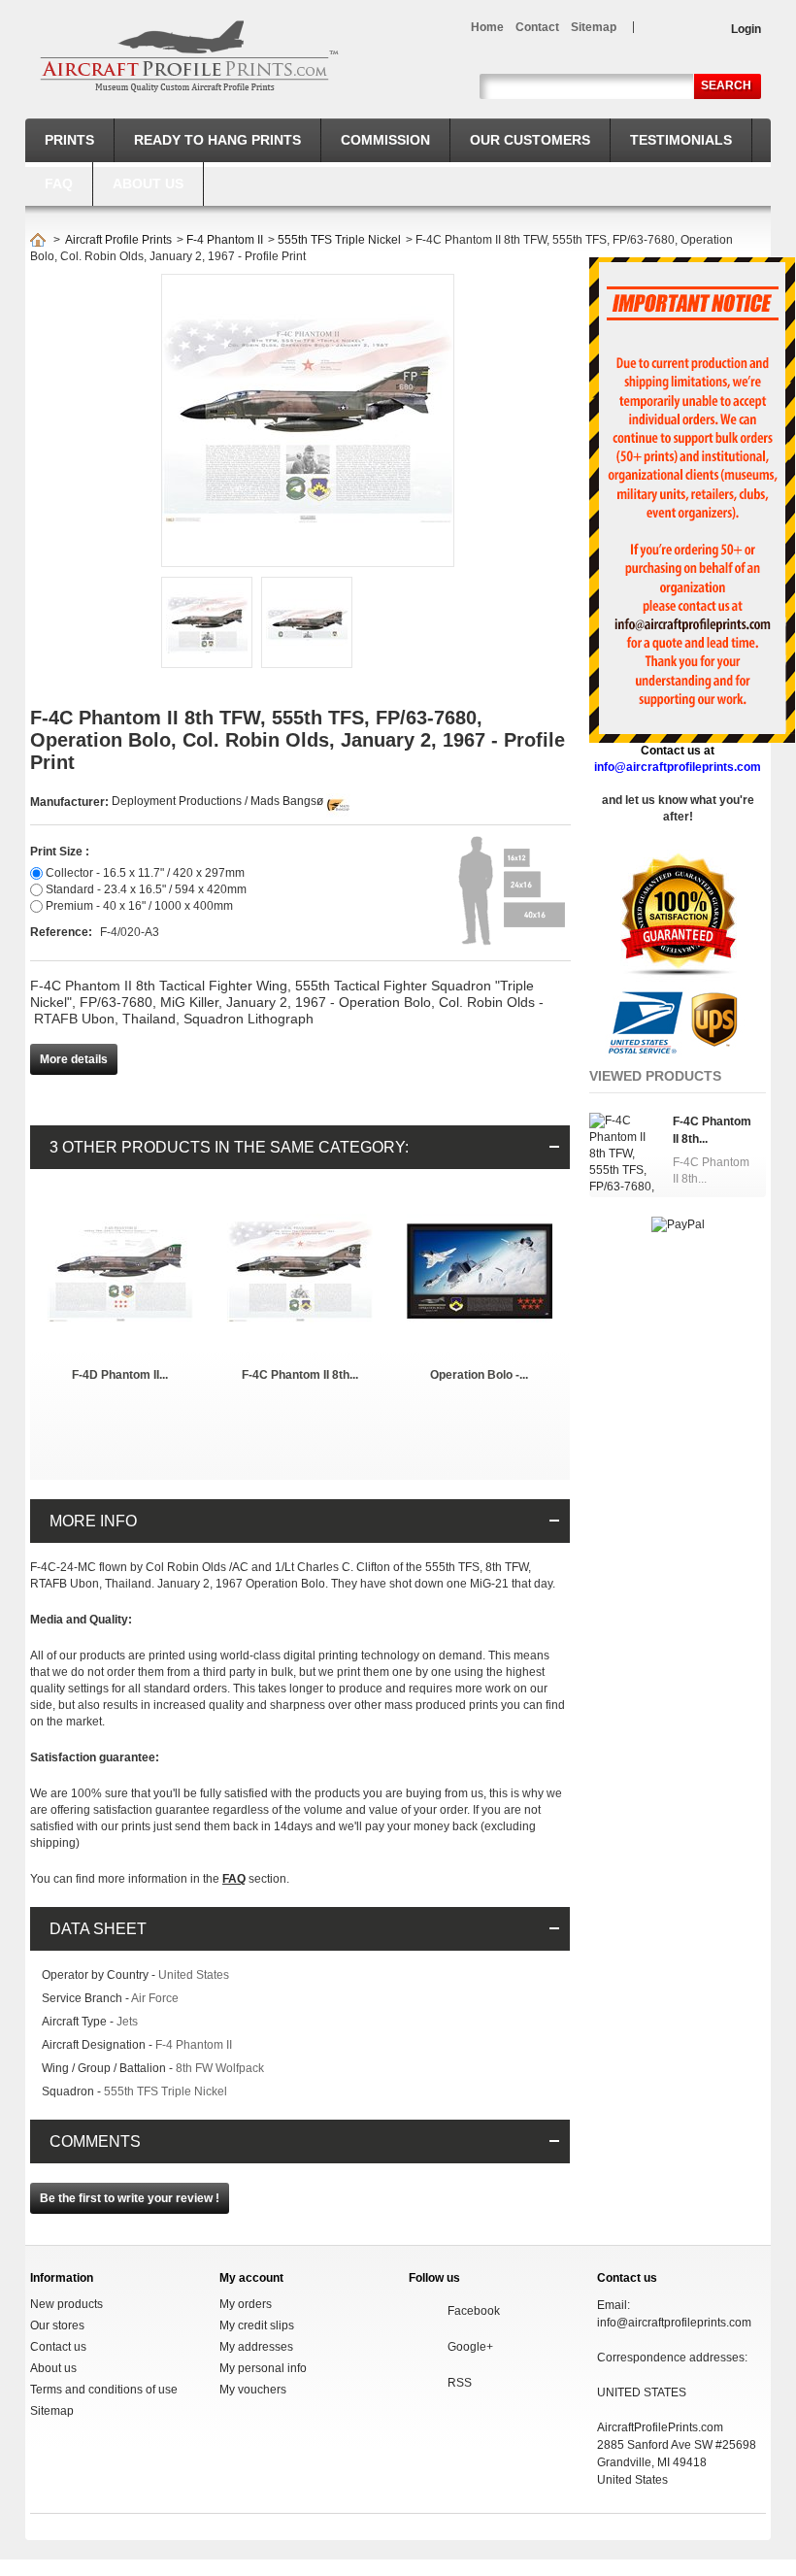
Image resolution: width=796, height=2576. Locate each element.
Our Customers (530, 140)
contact (537, 27)
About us (148, 184)
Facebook (474, 2311)
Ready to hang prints (217, 140)
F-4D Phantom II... (120, 1375)
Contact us (58, 2347)
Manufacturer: (71, 802)
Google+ (470, 2347)
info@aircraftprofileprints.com (674, 2323)
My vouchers (253, 2390)
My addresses (256, 2347)
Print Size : (60, 852)
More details (74, 1059)
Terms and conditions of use (104, 2390)
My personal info (263, 2368)
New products (66, 2304)
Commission (385, 140)
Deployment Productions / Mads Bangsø (217, 801)
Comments (95, 2141)
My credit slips (257, 2325)
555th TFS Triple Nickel (339, 240)
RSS (460, 2383)
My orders (246, 2304)
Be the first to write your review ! (130, 2198)
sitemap (594, 27)
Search (726, 85)
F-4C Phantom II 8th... (300, 1375)
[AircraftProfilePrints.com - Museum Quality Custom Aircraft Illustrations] (189, 56)
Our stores (57, 2325)
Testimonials (681, 140)
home (487, 27)
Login (746, 29)
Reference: (63, 932)
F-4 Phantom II (225, 240)
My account (251, 2278)
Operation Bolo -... (479, 1375)
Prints (69, 140)
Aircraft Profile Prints (118, 240)
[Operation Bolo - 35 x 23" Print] (480, 1206)
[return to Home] (38, 240)
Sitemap (52, 2411)
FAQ (59, 184)
